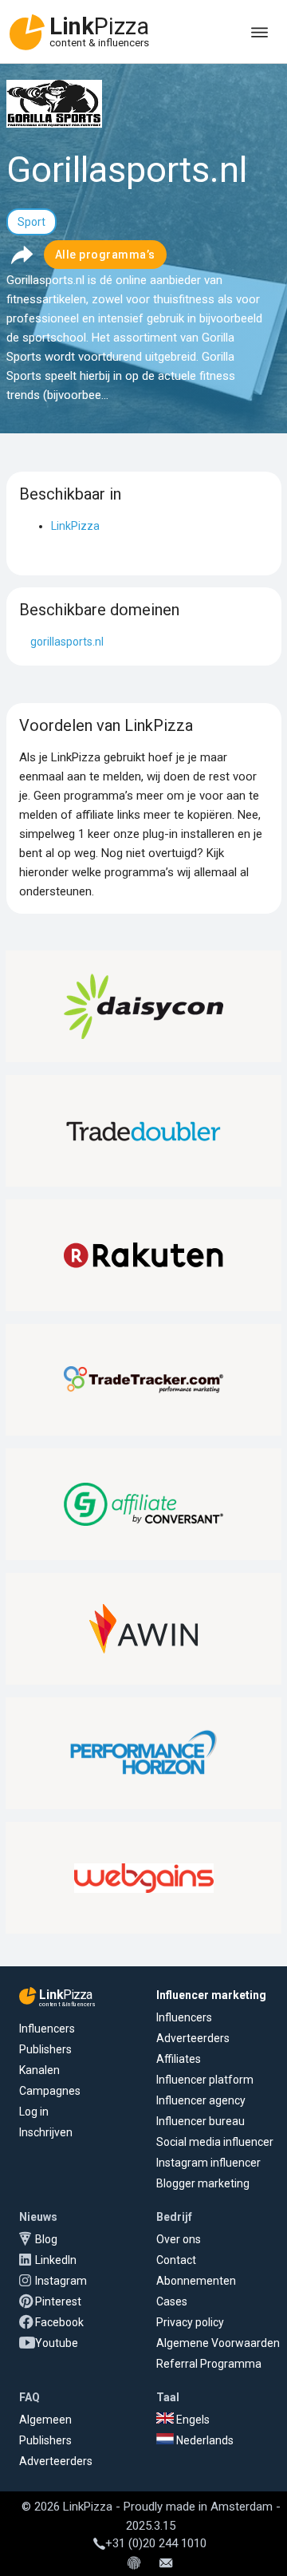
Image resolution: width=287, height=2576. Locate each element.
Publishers (45, 2049)
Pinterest (58, 2301)
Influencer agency (201, 2100)
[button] (22, 255)
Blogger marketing (203, 2183)
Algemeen (45, 2420)
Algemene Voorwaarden (218, 2343)
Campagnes (50, 2091)
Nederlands (204, 2440)
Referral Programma (209, 2364)
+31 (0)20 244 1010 (156, 2543)
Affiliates (179, 2059)
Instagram (61, 2281)
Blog (46, 2239)
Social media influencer (215, 2142)
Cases (172, 2301)
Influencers (47, 2029)
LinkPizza (75, 526)
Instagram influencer (208, 2163)
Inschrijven (46, 2132)
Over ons (179, 2239)
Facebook (59, 2322)
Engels (192, 2420)
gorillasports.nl (67, 642)
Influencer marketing (211, 1995)
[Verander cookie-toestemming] (134, 2564)
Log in (34, 2112)
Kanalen (39, 2070)
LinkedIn (56, 2260)
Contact (176, 2260)
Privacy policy (190, 2322)
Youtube (57, 2343)
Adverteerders (193, 2038)
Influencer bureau (201, 2121)
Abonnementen (196, 2281)
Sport (31, 222)
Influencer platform (205, 2080)
